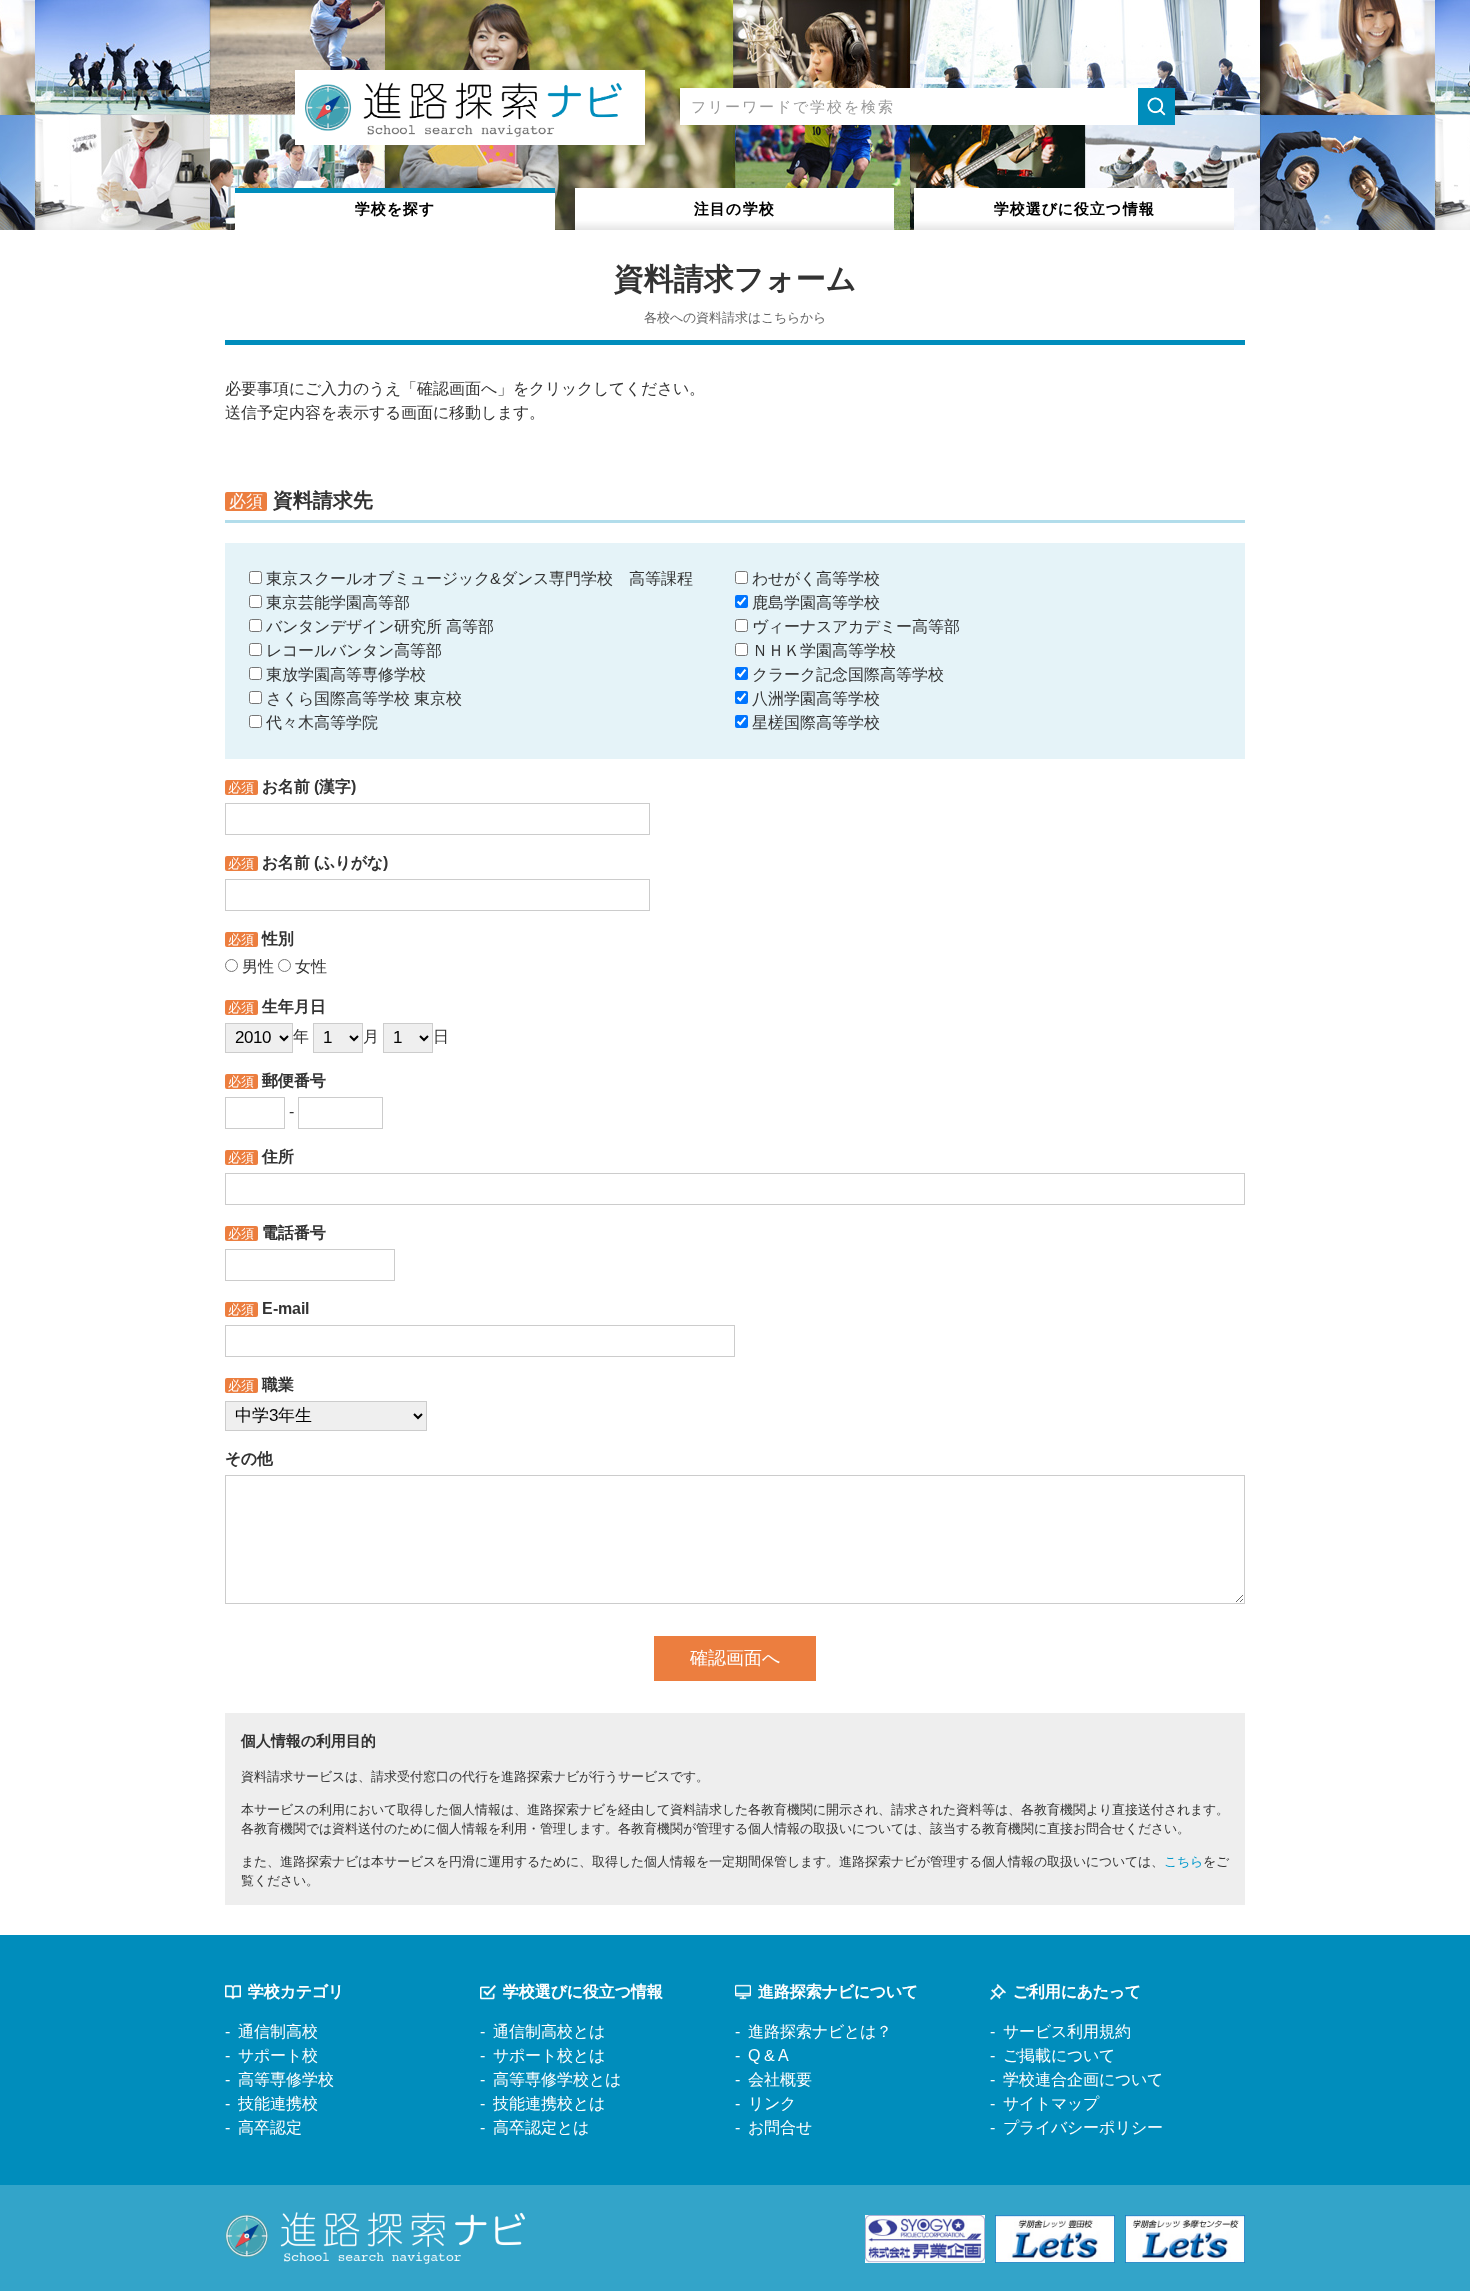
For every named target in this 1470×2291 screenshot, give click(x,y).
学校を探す (395, 208)
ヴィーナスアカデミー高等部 (854, 626)
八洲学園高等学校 (814, 698)
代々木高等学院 (320, 722)
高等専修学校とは (557, 2079)
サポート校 (278, 2055)
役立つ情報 (1074, 208)
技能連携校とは (549, 2103)
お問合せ (780, 2127)
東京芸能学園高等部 (336, 602)
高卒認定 (270, 2127)
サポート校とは (549, 2055)
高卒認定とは (541, 2127)
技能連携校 (278, 2103)
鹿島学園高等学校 (814, 602)
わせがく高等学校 (814, 578)
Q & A (768, 2055)
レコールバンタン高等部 (352, 650)
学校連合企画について (1083, 2079)
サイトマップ (1051, 2103)
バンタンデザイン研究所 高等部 (378, 626)
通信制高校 (278, 2031)
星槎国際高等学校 (814, 722)
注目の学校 (734, 208)
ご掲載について (1059, 2055)
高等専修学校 (286, 2079)
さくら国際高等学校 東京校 (362, 698)
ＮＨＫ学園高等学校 (822, 650)
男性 (256, 966)
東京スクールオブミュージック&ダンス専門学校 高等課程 (477, 578)
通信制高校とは (549, 2031)
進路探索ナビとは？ (820, 2031)
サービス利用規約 (1067, 2031)
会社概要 (780, 2079)
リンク (772, 2103)
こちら (1183, 1861)
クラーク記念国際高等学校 (846, 674)
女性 (309, 966)
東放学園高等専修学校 (344, 674)
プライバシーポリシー (1083, 2127)
